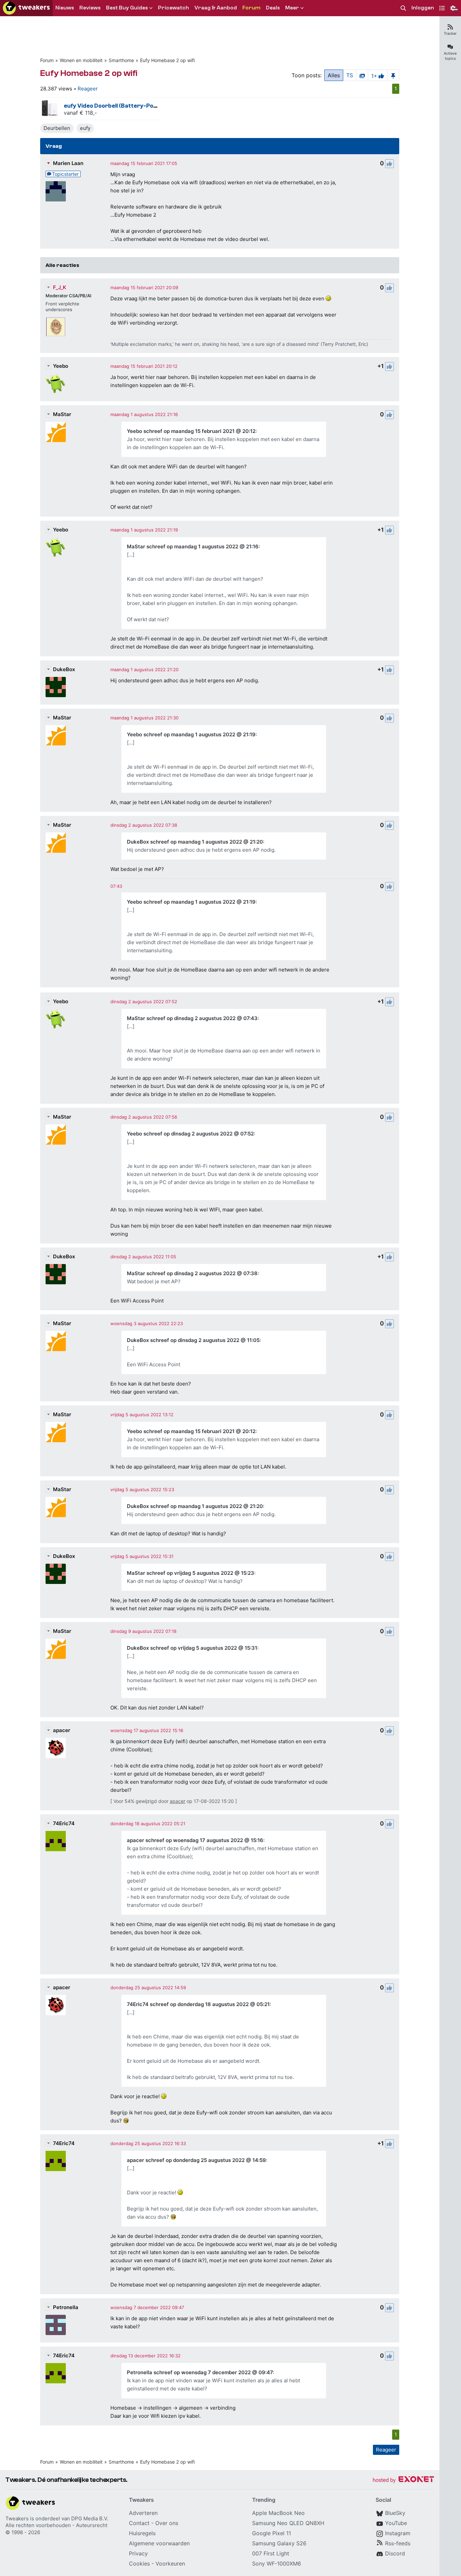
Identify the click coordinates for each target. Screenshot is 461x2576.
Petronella (66, 2307)
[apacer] (56, 1748)
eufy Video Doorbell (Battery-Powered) (118, 106)
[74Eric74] (56, 1841)
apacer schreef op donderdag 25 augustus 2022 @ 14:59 (196, 2160)
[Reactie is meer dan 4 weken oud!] (116, 886)
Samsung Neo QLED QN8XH (288, 2523)
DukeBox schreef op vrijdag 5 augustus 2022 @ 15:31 (192, 1648)
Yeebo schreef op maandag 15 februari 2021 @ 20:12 (191, 431)
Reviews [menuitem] (90, 8)
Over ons (167, 2523)
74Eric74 (64, 1823)
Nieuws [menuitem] (65, 8)
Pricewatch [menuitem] (173, 8)
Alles (334, 75)
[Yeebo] (56, 384)
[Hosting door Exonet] (403, 2480)
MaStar (62, 414)
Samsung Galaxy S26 (279, 2543)
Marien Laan (68, 163)
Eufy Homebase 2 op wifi (167, 60)
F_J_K (60, 287)
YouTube (396, 2523)
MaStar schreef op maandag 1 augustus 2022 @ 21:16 (193, 546)
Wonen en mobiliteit (81, 60)
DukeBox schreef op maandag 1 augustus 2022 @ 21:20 (195, 842)
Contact (139, 2523)
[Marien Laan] (56, 191)
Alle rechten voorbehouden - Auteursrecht (56, 2525)
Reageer (88, 89)
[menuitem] (403, 8)
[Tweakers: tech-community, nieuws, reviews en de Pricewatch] (26, 8)
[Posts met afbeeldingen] (362, 75)
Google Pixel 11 (272, 2533)
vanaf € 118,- (80, 113)
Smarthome (121, 60)
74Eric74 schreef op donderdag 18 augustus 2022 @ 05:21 (198, 2004)
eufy (85, 128)
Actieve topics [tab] (450, 56)
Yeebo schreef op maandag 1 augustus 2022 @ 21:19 (191, 734)
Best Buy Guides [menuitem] (127, 8)
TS (350, 75)
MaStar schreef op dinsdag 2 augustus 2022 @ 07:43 (192, 1018)
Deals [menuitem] (273, 8)
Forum (47, 60)
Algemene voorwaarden (159, 2543)
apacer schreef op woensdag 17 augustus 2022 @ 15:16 (195, 1840)
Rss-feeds (398, 2543)
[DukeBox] (56, 687)
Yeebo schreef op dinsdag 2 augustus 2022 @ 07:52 (190, 1134)
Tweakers (17, 2518)
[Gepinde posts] (393, 75)
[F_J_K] (56, 327)
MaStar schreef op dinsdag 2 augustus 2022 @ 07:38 (192, 1273)
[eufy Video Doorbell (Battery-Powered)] (50, 109)
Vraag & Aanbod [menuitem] (216, 8)
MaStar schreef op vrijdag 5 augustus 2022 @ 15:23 (191, 1573)
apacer (62, 1730)
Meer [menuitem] (292, 8)
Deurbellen (57, 128)
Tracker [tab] (450, 33)
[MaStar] (56, 432)
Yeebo (61, 366)
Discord (395, 2553)
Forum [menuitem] (251, 8)
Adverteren (143, 2513)
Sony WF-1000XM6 (277, 2564)
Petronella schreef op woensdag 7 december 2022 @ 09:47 (200, 2372)
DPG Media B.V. (90, 2518)
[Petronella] (56, 2325)
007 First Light (271, 2553)
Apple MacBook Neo (278, 2513)
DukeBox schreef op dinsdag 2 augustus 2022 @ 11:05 (193, 1340)
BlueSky (395, 2513)
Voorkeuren (170, 2564)
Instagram (398, 2533)
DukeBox (64, 669)
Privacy (138, 2553)
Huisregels (142, 2533)
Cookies (139, 2564)
